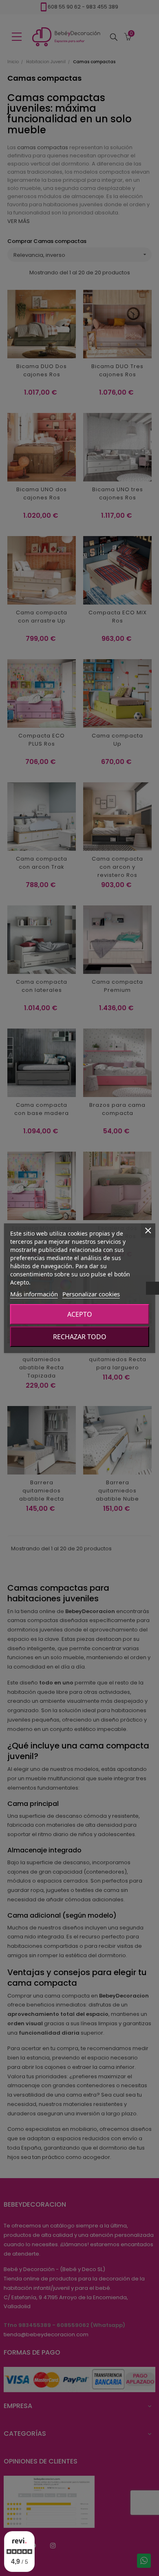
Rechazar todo (80, 1337)
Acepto (80, 1314)
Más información (34, 1294)
